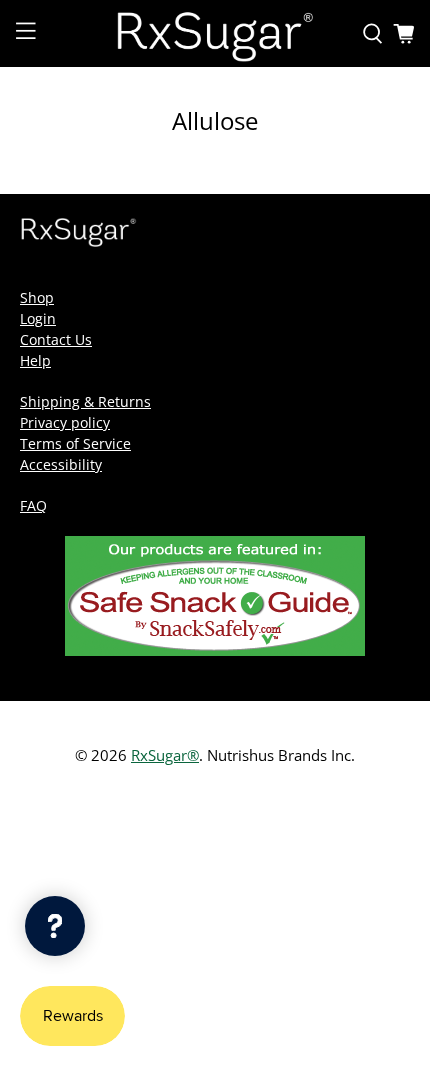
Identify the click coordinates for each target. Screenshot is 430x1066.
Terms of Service (75, 443)
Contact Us (56, 339)
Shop (37, 297)
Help (35, 360)
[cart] (404, 34)
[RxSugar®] (215, 33)
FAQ (33, 505)
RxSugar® (165, 755)
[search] (373, 34)
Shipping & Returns (85, 401)
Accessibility (61, 464)
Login (38, 318)
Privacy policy (65, 422)
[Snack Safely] (215, 650)
